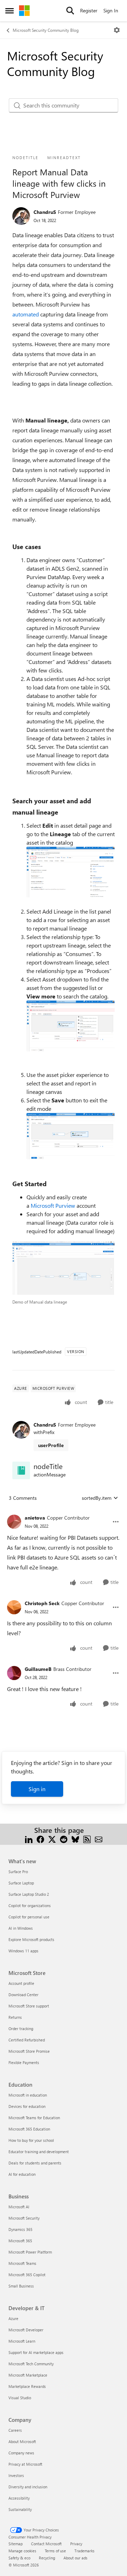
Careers (15, 2430)
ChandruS (45, 212)
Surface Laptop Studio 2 (29, 1894)
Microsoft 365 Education (29, 2129)
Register (89, 10)
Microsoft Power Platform (30, 2252)
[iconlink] (21, 1470)
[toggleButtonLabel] (117, 30)
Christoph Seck (42, 1603)
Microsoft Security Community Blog (46, 30)
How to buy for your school (31, 2140)
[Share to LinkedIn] (29, 1839)
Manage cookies (22, 2551)
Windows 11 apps (23, 1951)
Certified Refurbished (27, 2040)
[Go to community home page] (24, 11)
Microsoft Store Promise (29, 2051)
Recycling (47, 2558)
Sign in (37, 1789)
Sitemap (16, 2544)
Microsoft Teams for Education (34, 2118)
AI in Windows (21, 1928)
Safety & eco (19, 2558)
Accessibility (19, 2498)
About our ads (75, 2558)
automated (26, 314)
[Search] (70, 11)
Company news (21, 2453)
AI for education (22, 2174)
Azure (13, 2318)
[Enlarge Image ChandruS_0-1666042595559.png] (71, 872)
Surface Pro (18, 1872)
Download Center (23, 1995)
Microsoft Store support (29, 2006)
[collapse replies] (64, 1512)
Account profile (21, 1983)
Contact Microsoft (46, 2544)
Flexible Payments (24, 2062)
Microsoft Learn (22, 2341)
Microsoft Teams (22, 2263)
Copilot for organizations (30, 1905)
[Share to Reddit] (64, 1839)
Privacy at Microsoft (25, 2464)
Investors (16, 2475)
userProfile (51, 1445)
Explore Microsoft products (31, 1939)
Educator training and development (39, 2152)
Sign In (111, 10)
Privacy (76, 2544)
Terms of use (55, 2551)
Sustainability (20, 2509)
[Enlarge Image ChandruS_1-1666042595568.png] (71, 1026)
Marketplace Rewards (27, 2386)
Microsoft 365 (20, 2241)
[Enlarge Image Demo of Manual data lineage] (64, 1268)
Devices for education (27, 2106)
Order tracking (21, 2029)
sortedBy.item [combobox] (97, 1498)
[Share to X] (52, 1839)
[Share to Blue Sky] (75, 1839)
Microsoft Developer (26, 2330)
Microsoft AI (19, 2207)
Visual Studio (20, 2398)
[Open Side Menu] (10, 11)
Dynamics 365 (20, 2229)
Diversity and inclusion (28, 2487)
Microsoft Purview (53, 1205)
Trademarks (84, 2551)
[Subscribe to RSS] (87, 1839)
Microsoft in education (28, 2095)
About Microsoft (22, 2441)
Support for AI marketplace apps (36, 2352)
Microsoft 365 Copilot (27, 2275)
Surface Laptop (21, 1883)
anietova (35, 1518)
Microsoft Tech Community (31, 2364)
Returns (15, 2017)
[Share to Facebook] (40, 1839)
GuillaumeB (38, 1669)
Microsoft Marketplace (28, 2375)
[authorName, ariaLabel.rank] (21, 216)
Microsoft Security (24, 2218)
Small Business (21, 2286)
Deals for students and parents (35, 2163)
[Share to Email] (99, 1839)
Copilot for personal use (29, 1917)
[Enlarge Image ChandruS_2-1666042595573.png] (71, 1136)
